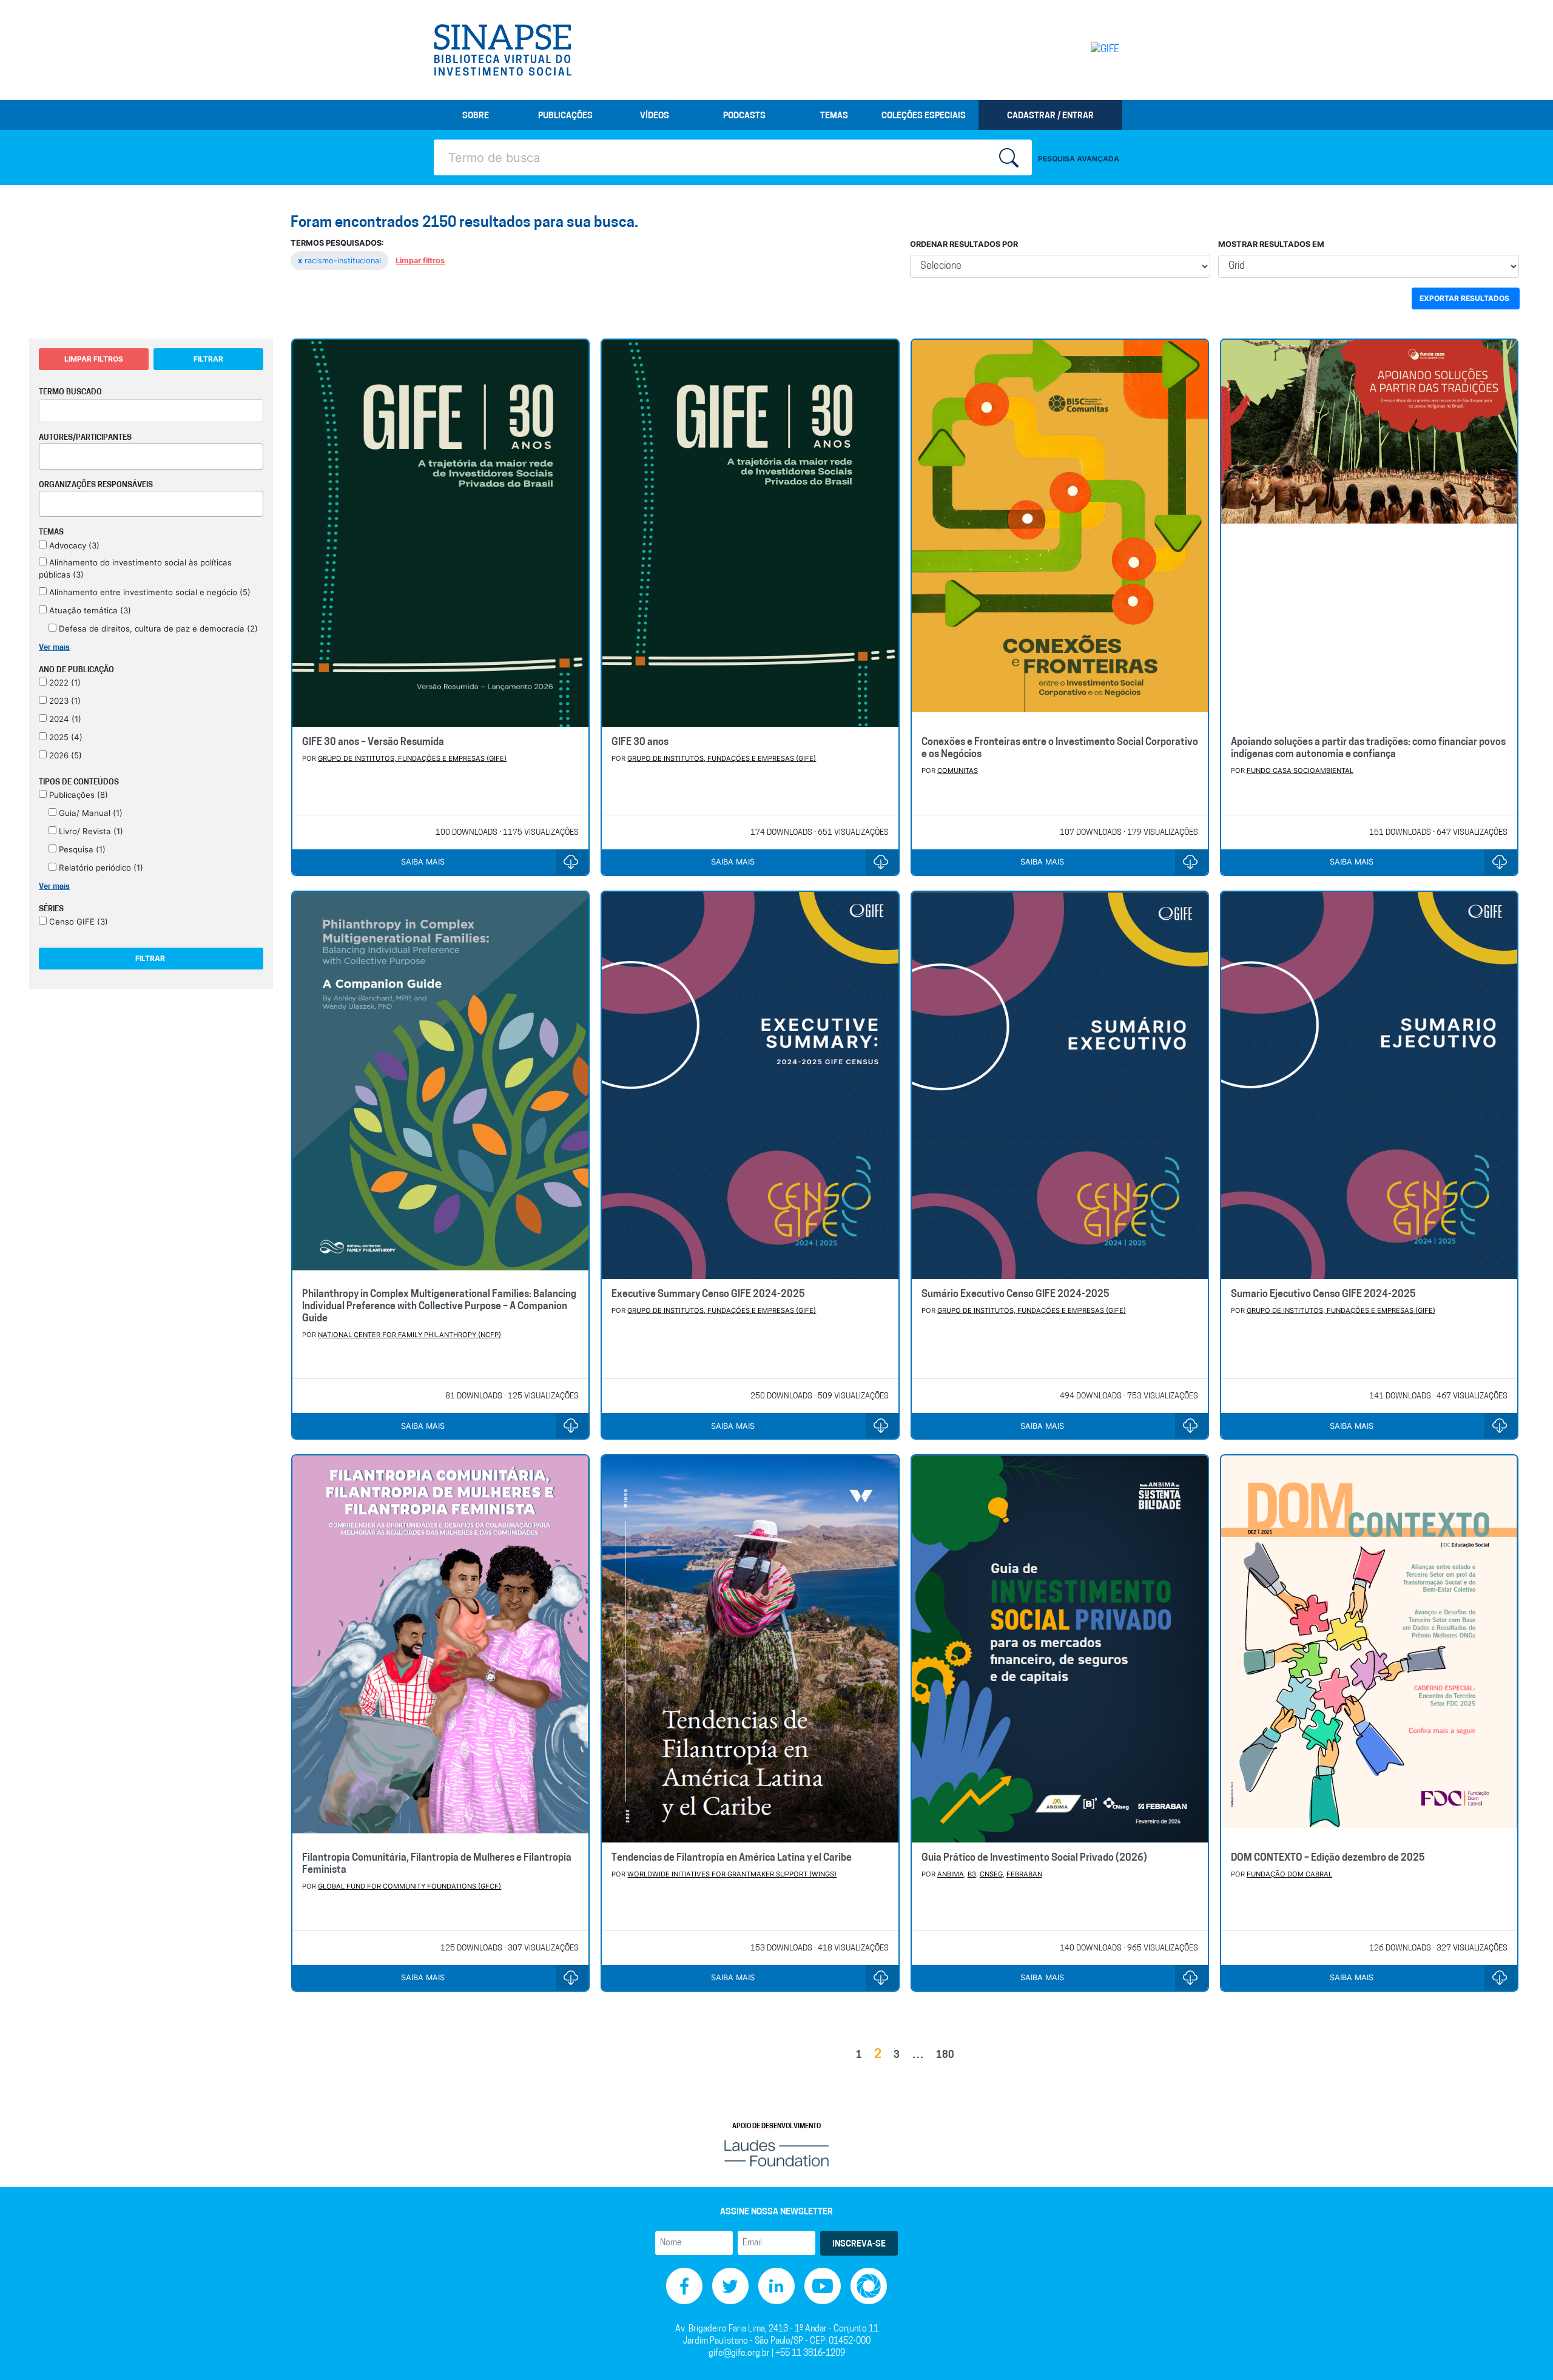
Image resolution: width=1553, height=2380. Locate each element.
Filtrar (208, 359)
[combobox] (151, 457)
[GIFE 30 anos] (750, 533)
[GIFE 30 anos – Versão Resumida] (440, 533)
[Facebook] (684, 2286)
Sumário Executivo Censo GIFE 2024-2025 (1016, 1295)
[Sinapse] (503, 50)
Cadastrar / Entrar (1050, 116)
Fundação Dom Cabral (1289, 1874)
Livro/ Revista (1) (90, 831)
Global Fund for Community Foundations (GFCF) (409, 1886)
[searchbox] (46, 454)
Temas (834, 116)
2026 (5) (64, 755)
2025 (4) (65, 737)
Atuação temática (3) (89, 610)
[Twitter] (730, 2286)
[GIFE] (1080, 50)
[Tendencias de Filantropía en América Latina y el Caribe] (750, 1649)
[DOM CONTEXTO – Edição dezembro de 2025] (1369, 1649)
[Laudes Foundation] (776, 2153)
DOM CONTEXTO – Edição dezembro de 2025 (1328, 1858)
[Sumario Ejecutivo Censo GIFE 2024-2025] (1369, 1085)
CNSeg (991, 1874)
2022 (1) (64, 683)
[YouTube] (823, 2286)
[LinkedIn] (776, 2286)
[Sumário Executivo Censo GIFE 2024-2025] (1060, 1085)
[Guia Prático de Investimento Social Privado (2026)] (1060, 1649)
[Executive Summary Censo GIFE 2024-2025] (750, 1085)
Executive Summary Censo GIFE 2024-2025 (708, 1295)
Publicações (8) (77, 795)
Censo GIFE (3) (77, 922)
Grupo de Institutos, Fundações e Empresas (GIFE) (412, 758)
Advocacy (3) (73, 545)
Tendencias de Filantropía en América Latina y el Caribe (732, 1858)
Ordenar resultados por (964, 244)
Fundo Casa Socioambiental (1300, 770)
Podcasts (744, 116)
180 (945, 2055)
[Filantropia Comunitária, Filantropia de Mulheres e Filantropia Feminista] (440, 1649)
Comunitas (958, 770)
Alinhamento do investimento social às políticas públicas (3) (135, 568)
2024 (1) (64, 719)
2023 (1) (64, 701)
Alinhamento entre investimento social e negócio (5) (149, 592)
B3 (972, 1874)
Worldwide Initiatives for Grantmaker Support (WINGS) (732, 1874)
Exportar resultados (1464, 298)
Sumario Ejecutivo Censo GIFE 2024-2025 (1323, 1295)
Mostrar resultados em (1271, 244)
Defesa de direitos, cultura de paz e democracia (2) (157, 629)
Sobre (476, 116)
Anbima (951, 1874)
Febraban (1024, 1874)
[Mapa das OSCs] (869, 2286)
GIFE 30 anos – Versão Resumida (373, 743)
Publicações (565, 116)
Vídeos (655, 116)
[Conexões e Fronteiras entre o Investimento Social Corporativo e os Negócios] (1060, 533)
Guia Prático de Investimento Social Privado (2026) (1034, 1858)
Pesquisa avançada (1079, 159)
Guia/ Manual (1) (89, 813)
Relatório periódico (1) (100, 868)
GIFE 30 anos (640, 743)
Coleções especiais (924, 116)
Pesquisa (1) (81, 849)
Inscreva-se (859, 2244)
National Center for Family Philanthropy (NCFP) (409, 1335)
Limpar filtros (420, 261)
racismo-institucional (341, 261)
